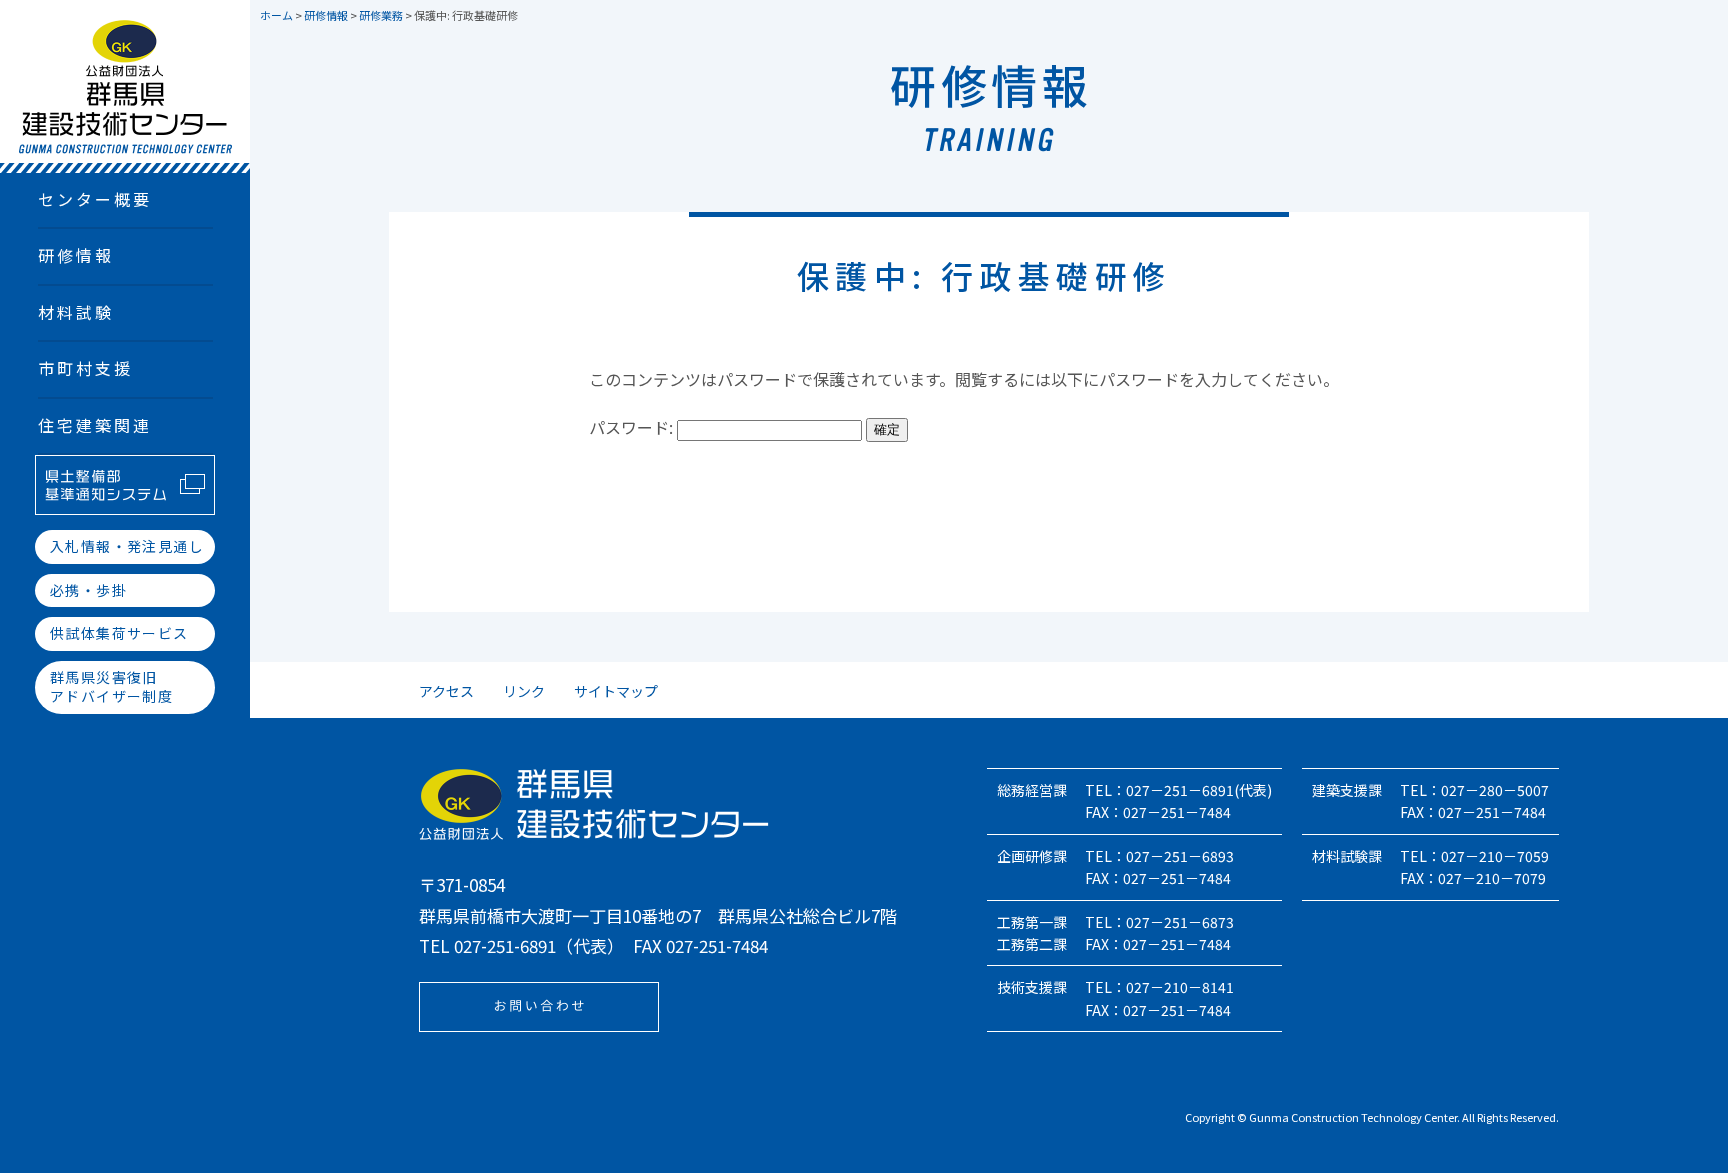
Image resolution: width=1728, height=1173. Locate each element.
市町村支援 (86, 368)
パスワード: (633, 427)
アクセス (446, 691)
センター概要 (95, 199)
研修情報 (76, 255)
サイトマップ (616, 691)
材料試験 (76, 312)
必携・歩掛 (88, 590)
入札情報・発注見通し (127, 546)
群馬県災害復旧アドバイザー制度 (111, 687)
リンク (524, 691)
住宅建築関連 (95, 425)
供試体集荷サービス (119, 633)
